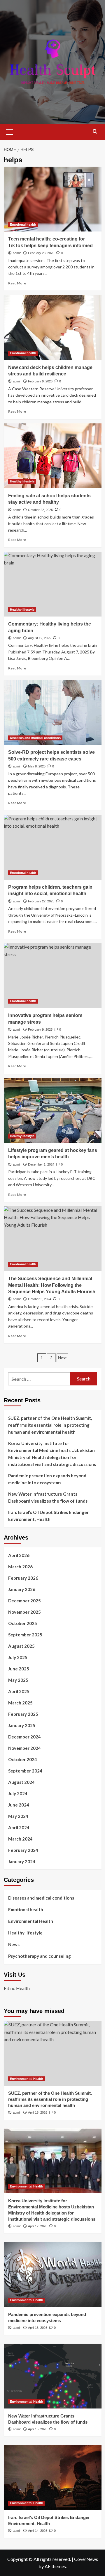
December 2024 (24, 1737)
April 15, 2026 (38, 2429)
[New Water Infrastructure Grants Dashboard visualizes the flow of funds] (53, 2376)
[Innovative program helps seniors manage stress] (53, 976)
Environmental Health (31, 1921)
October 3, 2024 (40, 1299)
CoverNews (86, 2559)
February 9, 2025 (40, 1029)
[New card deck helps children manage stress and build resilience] (53, 327)
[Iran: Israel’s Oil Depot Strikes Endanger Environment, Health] (53, 2478)
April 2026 (19, 1555)
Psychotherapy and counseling (40, 1956)
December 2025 (24, 1601)
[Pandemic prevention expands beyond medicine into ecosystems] (53, 2275)
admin (17, 253)
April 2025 (19, 1691)
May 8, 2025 (37, 766)
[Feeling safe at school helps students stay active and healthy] (53, 456)
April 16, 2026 (38, 2328)
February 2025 (23, 1714)
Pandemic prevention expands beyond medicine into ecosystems (47, 1479)
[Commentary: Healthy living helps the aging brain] (53, 584)
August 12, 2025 (40, 638)
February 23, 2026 (41, 253)
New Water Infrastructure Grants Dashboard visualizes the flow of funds (48, 1497)
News (14, 1944)
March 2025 (20, 1703)
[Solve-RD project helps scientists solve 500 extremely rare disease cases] (53, 712)
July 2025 (18, 1657)
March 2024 (20, 1839)
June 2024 (19, 1805)
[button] (10, 131)
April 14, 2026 (38, 2531)
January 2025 (22, 1725)
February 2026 (23, 1578)
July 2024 (18, 1793)
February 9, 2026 (40, 381)
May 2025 (18, 1680)
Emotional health (23, 225)
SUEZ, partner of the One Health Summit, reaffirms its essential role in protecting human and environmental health (50, 1425)
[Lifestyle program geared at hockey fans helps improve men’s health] (53, 1110)
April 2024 (19, 1827)
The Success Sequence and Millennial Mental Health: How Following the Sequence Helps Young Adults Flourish (52, 1285)
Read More (17, 283)
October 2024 (23, 1759)
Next (62, 1358)
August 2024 (21, 1782)
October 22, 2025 (40, 510)
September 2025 (25, 1635)
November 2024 (24, 1748)
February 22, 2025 (41, 901)
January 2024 (22, 1861)
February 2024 (23, 1850)
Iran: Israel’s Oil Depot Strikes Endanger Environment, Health (48, 1516)
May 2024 (18, 1816)
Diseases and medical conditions (35, 738)
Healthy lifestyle (22, 481)
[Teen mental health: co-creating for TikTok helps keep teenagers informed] (53, 199)
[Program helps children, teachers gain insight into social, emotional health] (53, 847)
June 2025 (19, 1669)
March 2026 (20, 1567)
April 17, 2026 (38, 2226)
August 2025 (21, 1646)
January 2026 (22, 1589)
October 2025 (23, 1623)
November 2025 (24, 1612)
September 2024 (25, 1771)
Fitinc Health (17, 1988)
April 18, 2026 (38, 2112)
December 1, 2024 (41, 1164)
